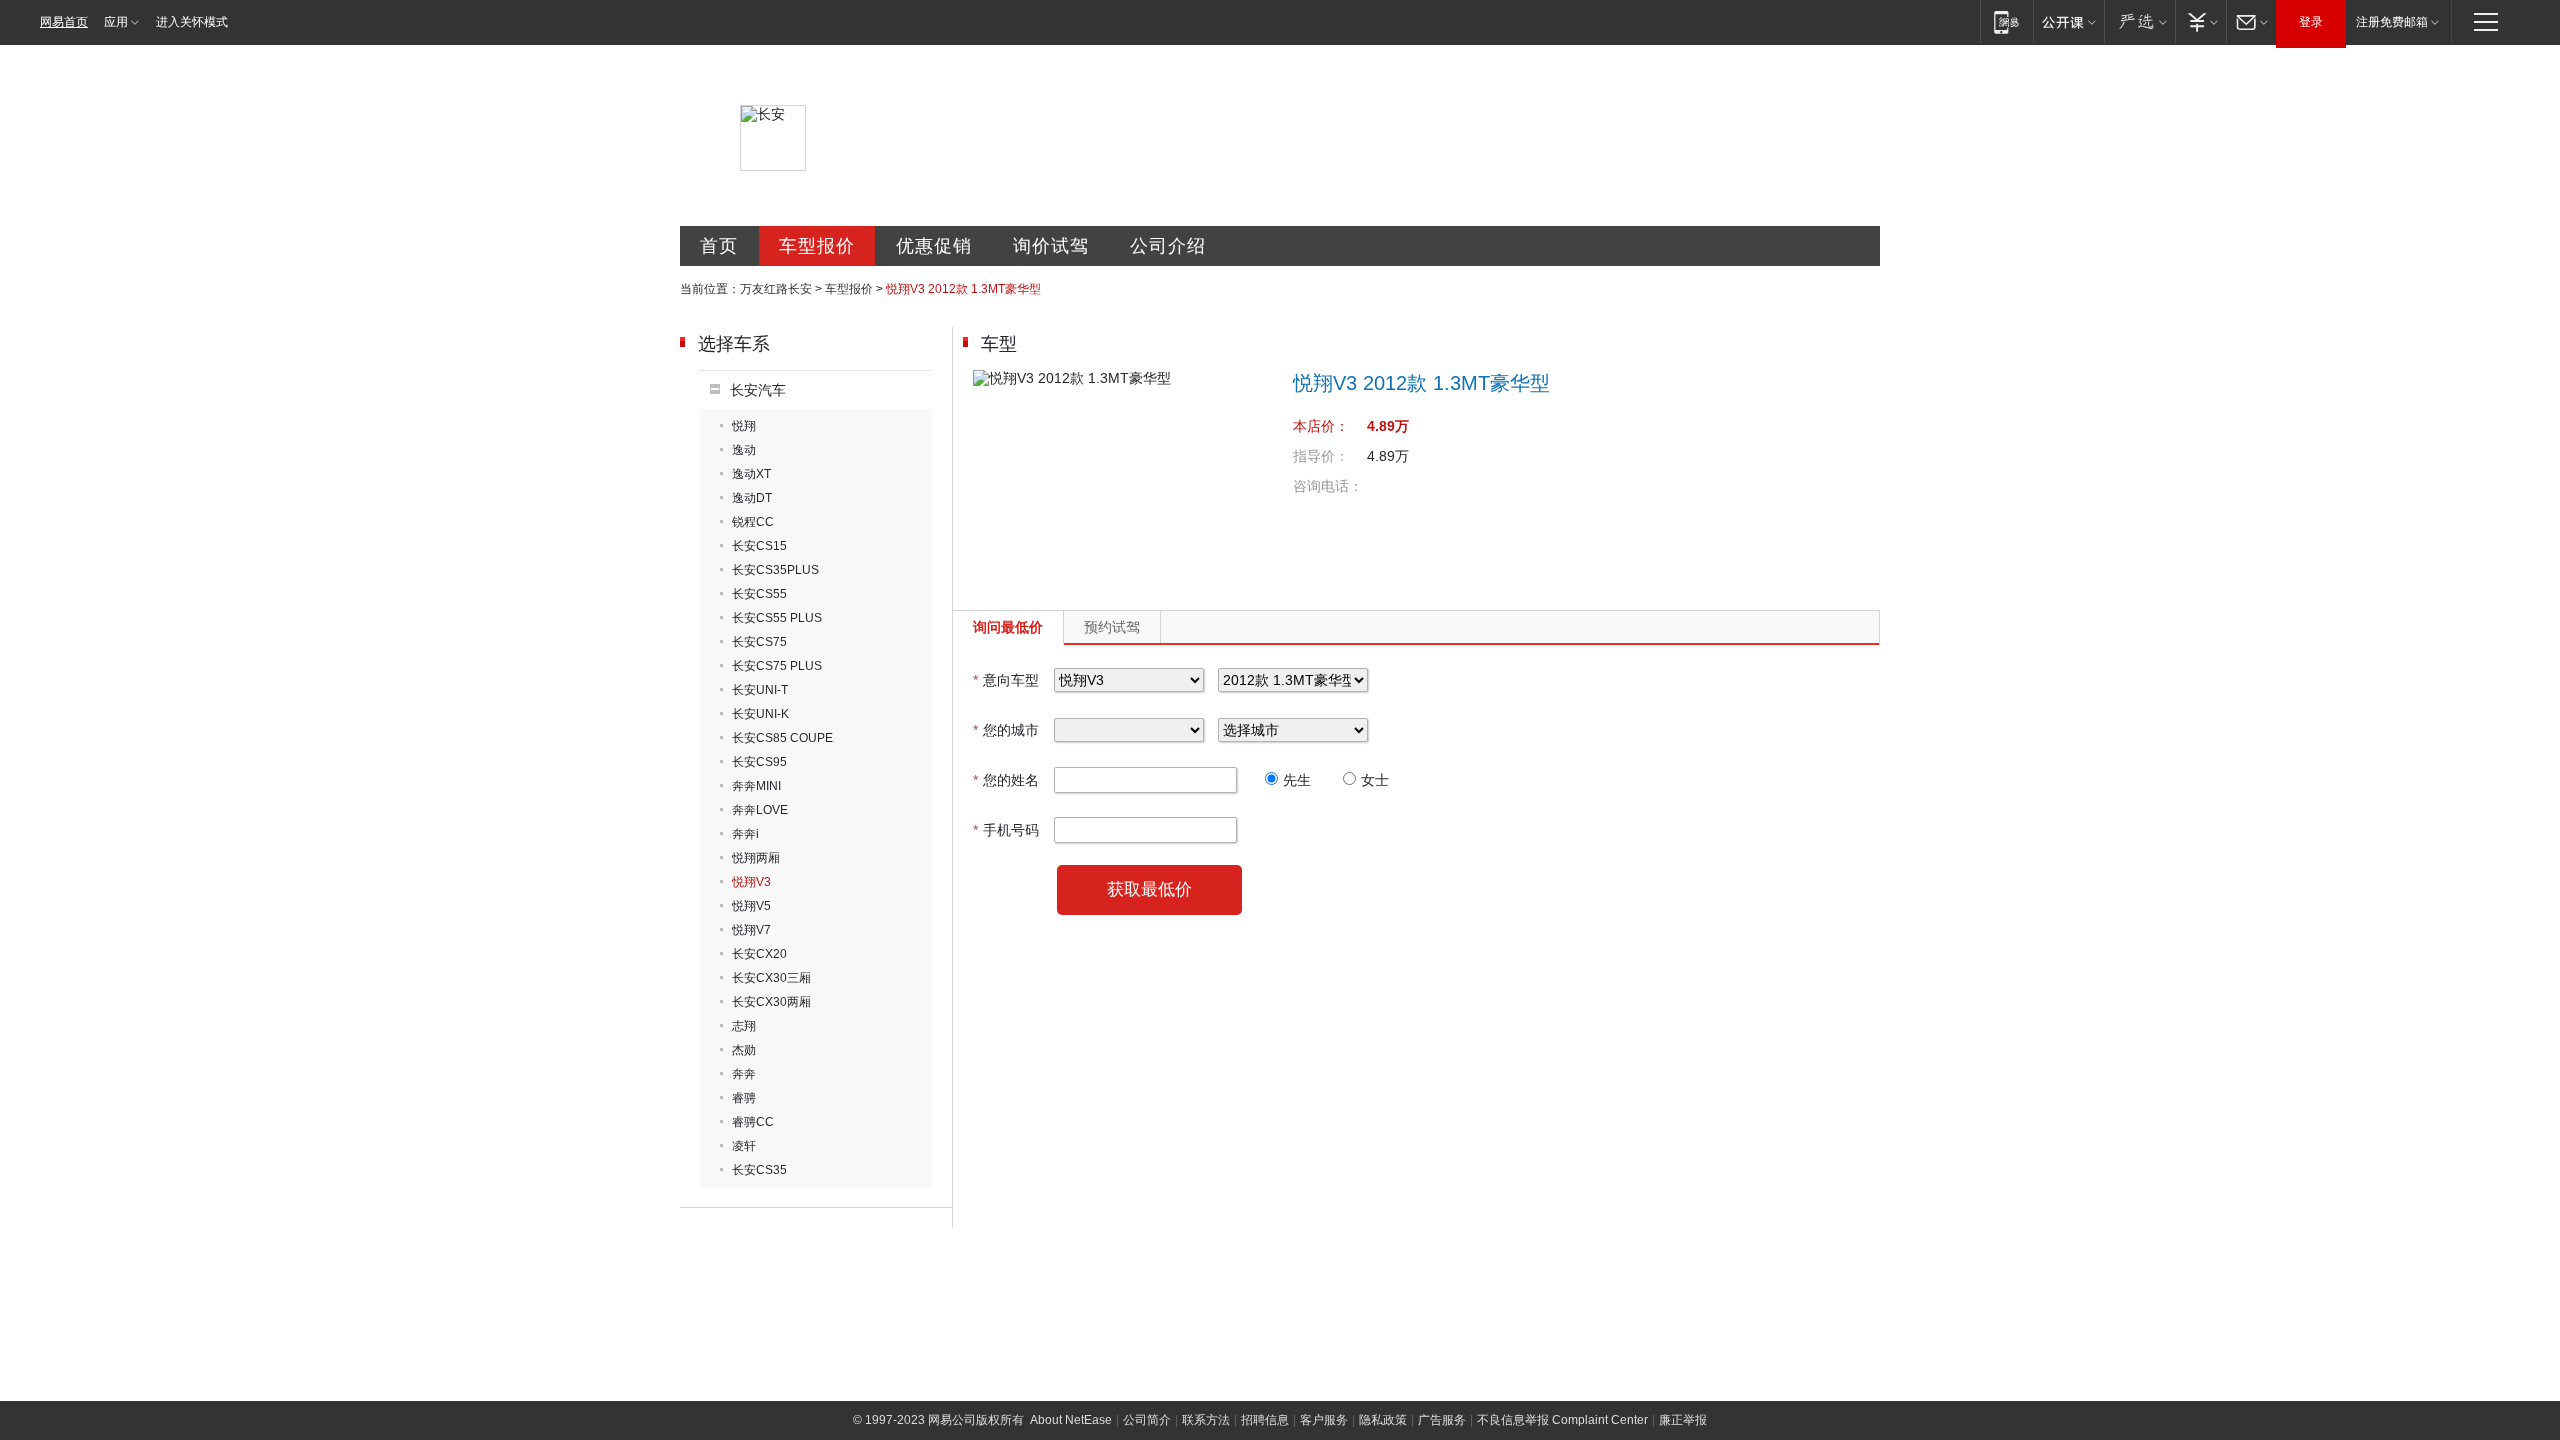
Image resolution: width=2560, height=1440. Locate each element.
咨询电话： (1328, 486)
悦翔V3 (751, 882)
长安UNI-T (760, 690)
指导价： (1321, 456)
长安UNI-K (760, 714)
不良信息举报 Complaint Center (1562, 1420)
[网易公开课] (2068, 21)
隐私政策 (1383, 1420)
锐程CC (753, 522)
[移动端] (2006, 21)
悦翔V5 (751, 906)
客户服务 (1324, 1420)
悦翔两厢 (756, 858)
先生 (1297, 780)
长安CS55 (759, 594)
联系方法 (1206, 1420)
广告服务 (1442, 1420)
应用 (116, 22)
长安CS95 (759, 762)
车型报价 (817, 246)
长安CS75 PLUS (777, 666)
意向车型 (1006, 680)
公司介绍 (1168, 246)
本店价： (1321, 426)
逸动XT (751, 474)
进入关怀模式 (192, 22)
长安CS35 (759, 1170)
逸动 (744, 450)
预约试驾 (1112, 627)
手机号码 (1006, 830)
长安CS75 (759, 642)
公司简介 (1147, 1420)
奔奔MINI (756, 786)
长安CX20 (759, 954)
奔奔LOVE (760, 810)
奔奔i (745, 834)
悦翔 (744, 426)
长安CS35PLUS (775, 570)
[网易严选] (2139, 21)
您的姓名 (1006, 780)
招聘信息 (1265, 1420)
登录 (2311, 22)
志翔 (744, 1026)
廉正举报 (1683, 1420)
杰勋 (744, 1050)
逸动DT (752, 498)
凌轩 (744, 1146)
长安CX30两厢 (771, 1002)
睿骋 (744, 1098)
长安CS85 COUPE (782, 738)
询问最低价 (1008, 627)
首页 (719, 246)
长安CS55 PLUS (777, 618)
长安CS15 (759, 546)
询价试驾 (1051, 246)
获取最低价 (1149, 889)
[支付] (2200, 21)
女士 (1375, 780)
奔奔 (744, 1074)
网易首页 (64, 22)
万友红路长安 (776, 289)
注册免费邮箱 (2392, 22)
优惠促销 (934, 246)
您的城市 (1006, 730)
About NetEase (1071, 1420)
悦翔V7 (751, 930)
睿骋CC (753, 1122)
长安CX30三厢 (771, 978)
